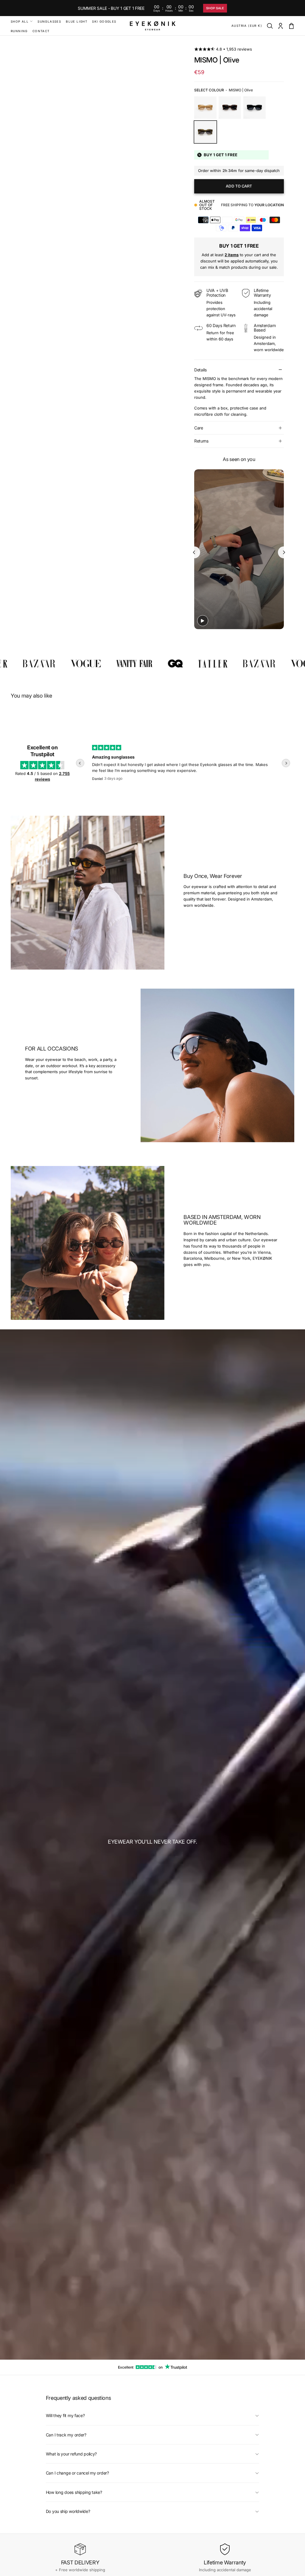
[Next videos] (284, 552)
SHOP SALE (215, 8)
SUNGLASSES (49, 21)
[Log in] (281, 26)
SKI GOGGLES (104, 21)
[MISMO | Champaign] (205, 108)
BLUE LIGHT (77, 21)
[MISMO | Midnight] (255, 108)
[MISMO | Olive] (205, 132)
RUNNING (19, 31)
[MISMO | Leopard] (230, 108)
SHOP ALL (20, 21)
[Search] (270, 26)
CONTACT (41, 31)
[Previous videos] (194, 552)
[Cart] (291, 26)
